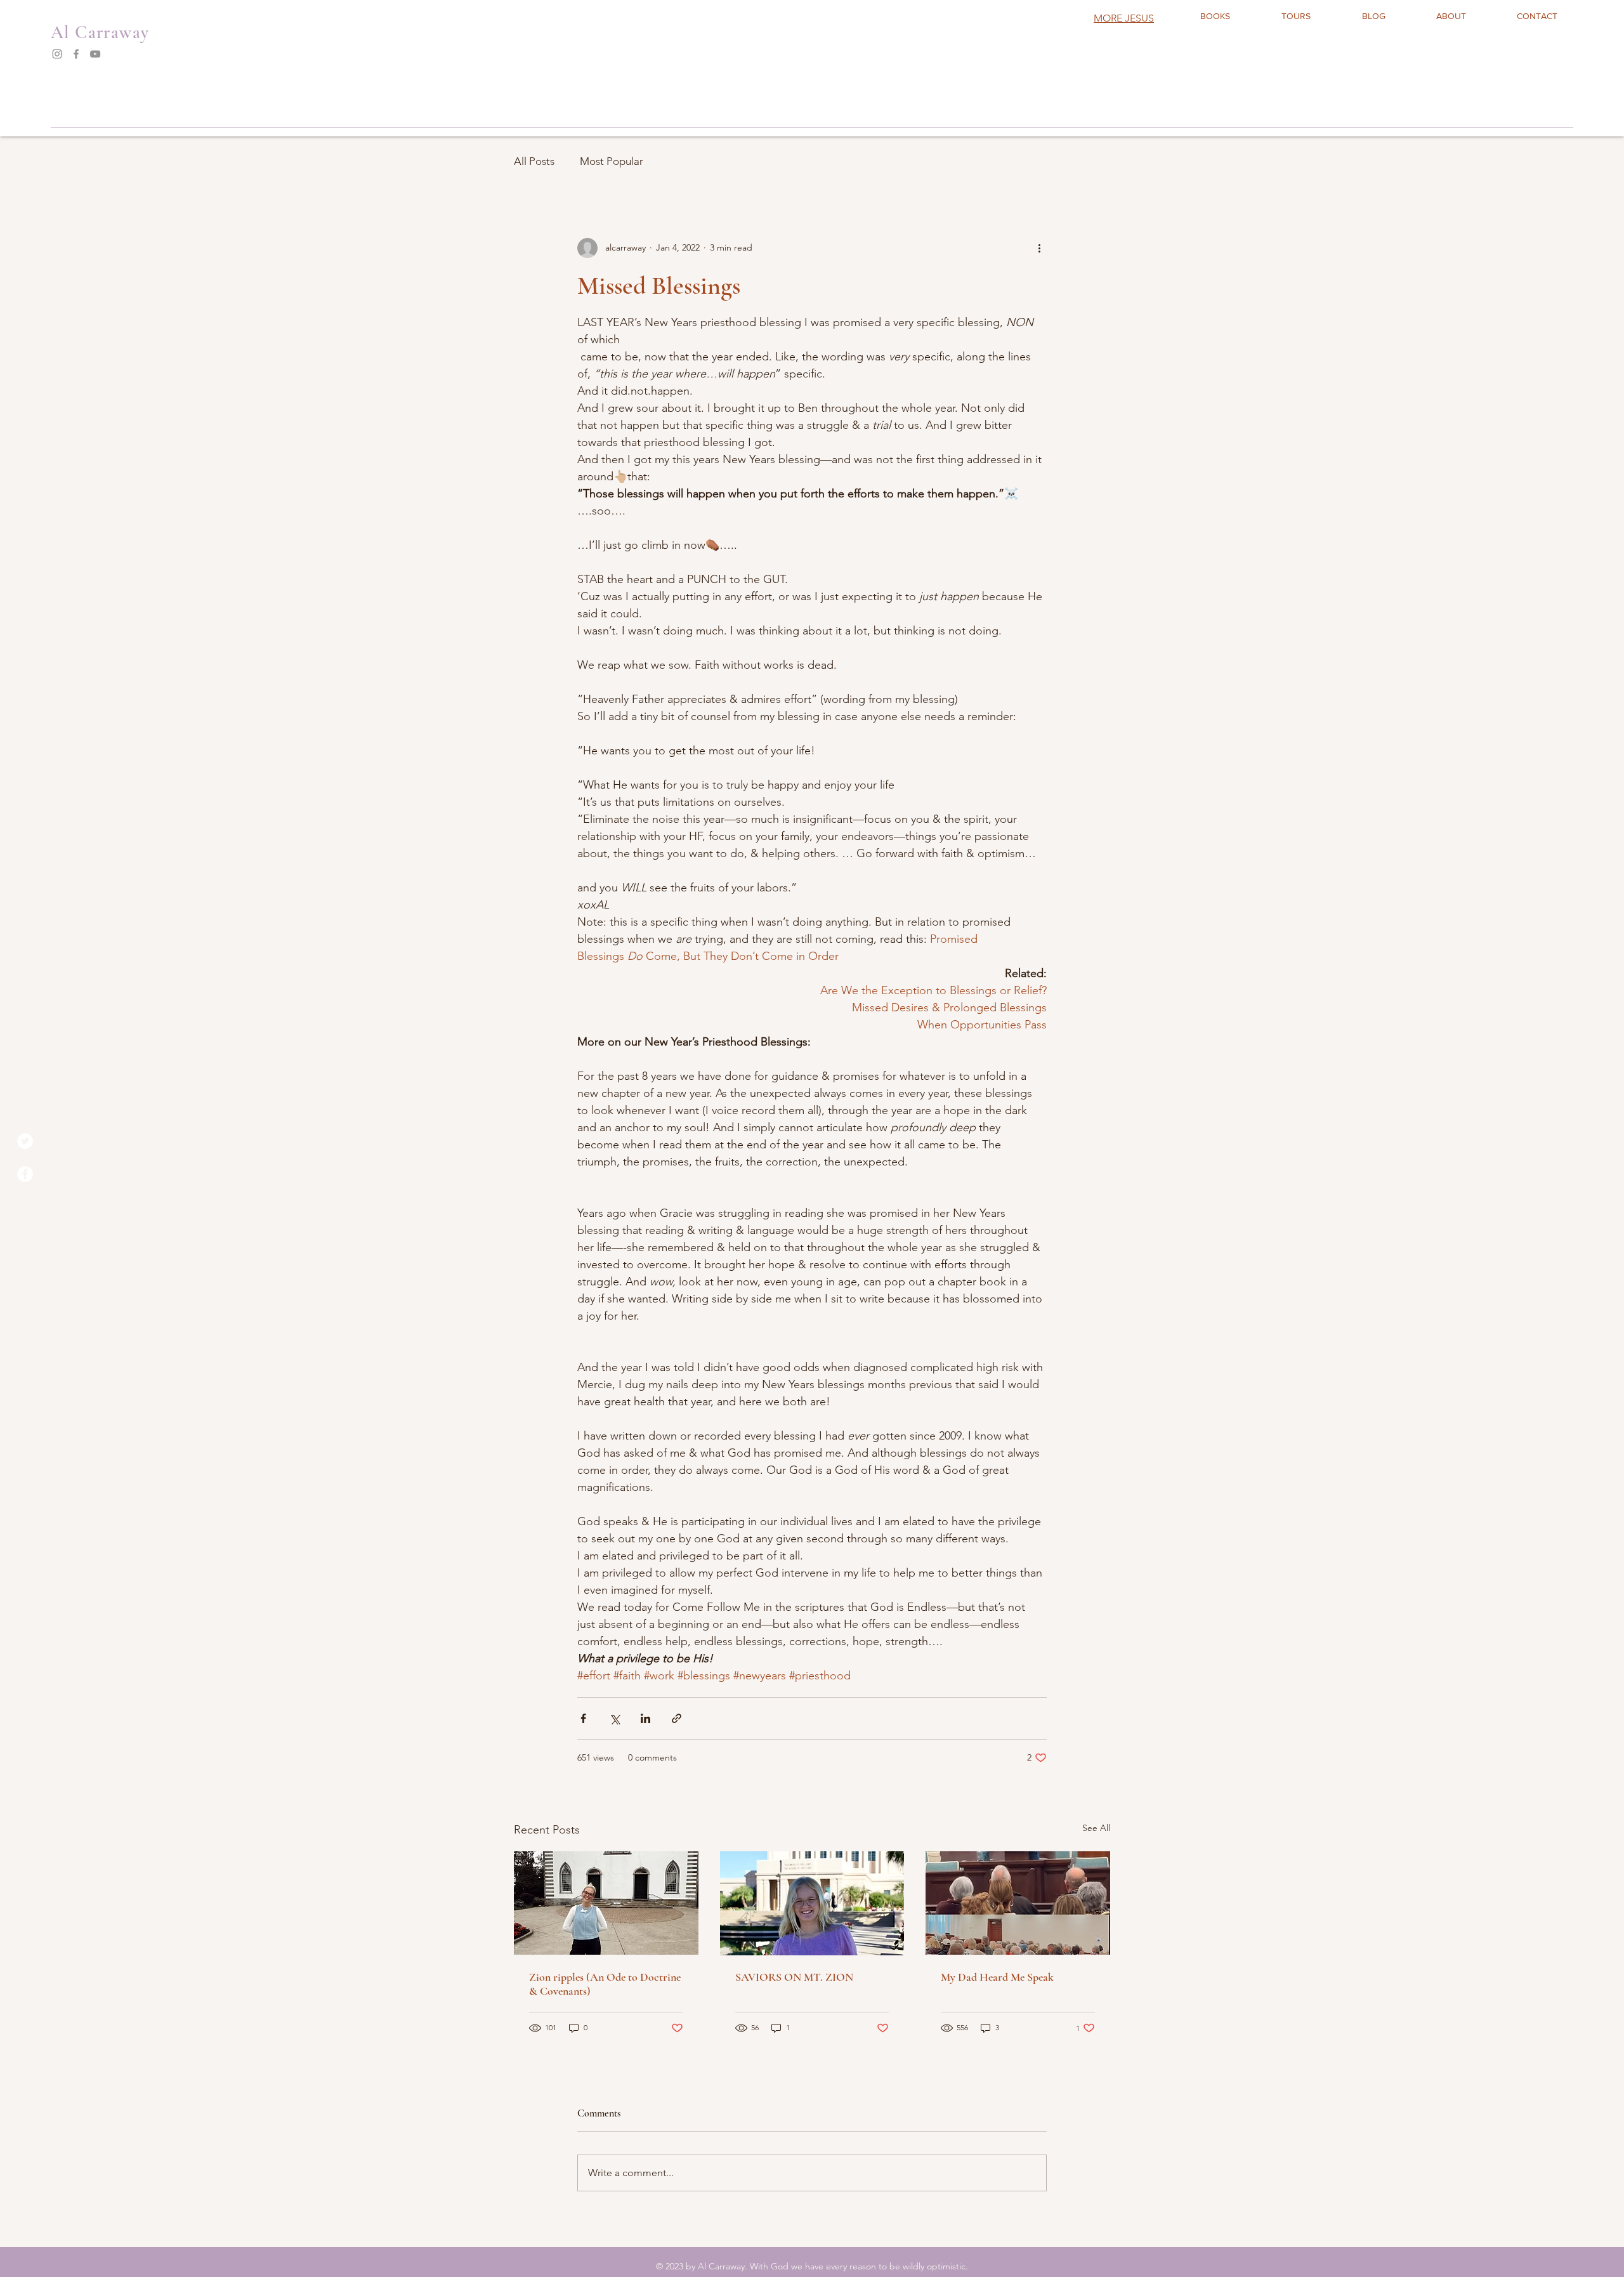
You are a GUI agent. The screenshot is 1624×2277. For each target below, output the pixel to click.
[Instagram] (57, 54)
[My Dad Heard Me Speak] (1018, 1903)
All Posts (534, 161)
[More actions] (1039, 248)
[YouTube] (95, 54)
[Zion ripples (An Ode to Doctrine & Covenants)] (606, 1903)
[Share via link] (677, 1718)
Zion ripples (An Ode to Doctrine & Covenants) (605, 1984)
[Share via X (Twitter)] (614, 1718)
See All (1096, 1828)
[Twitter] (25, 1141)
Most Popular (612, 161)
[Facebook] (76, 54)
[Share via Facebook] (583, 1718)
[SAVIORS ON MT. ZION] (812, 1903)
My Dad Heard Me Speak (997, 1977)
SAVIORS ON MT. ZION (794, 1977)
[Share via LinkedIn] (645, 1718)
